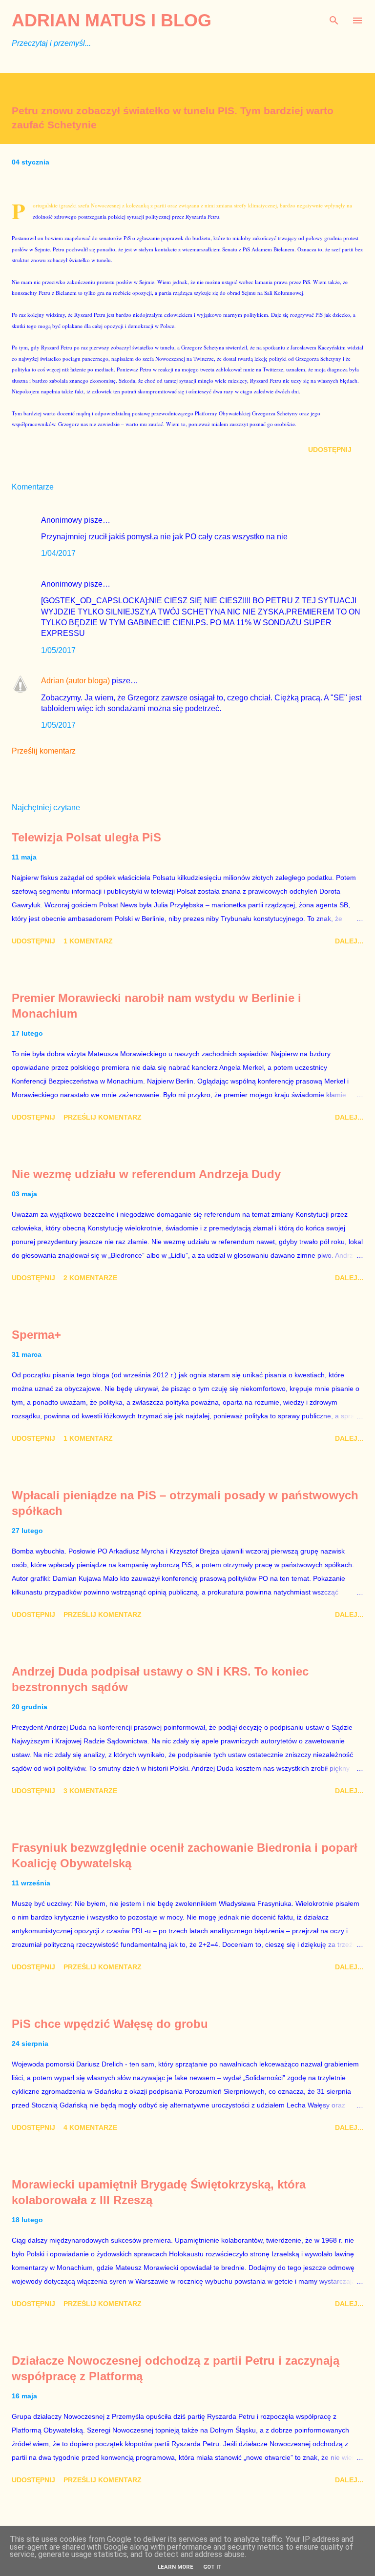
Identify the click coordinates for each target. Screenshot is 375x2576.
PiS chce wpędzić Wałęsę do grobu (110, 2024)
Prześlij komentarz (44, 751)
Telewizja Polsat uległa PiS (86, 837)
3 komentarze (90, 1791)
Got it (212, 2567)
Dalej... (349, 941)
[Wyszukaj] (334, 18)
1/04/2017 (58, 553)
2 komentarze (90, 1278)
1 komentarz (88, 941)
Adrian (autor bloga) (75, 681)
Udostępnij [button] (330, 450)
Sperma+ (36, 1335)
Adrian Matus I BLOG (112, 20)
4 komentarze (90, 2127)
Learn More (176, 2567)
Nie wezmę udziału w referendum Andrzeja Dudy (146, 1174)
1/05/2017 (58, 650)
